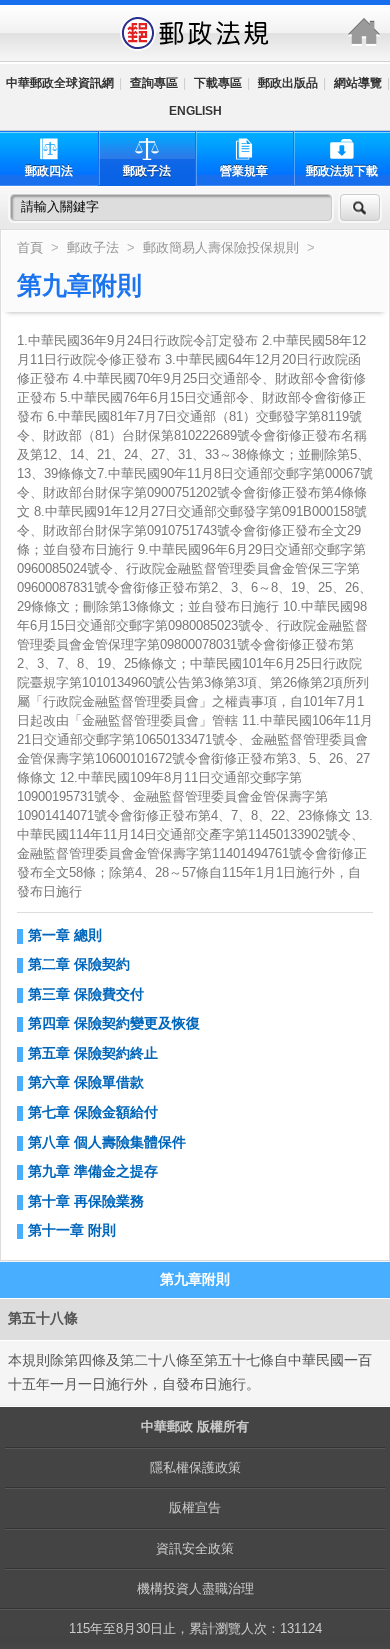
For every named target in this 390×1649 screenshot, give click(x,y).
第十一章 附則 (72, 1230)
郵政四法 (49, 171)
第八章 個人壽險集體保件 (107, 1142)
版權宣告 (195, 1507)
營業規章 (244, 171)
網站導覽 (358, 83)
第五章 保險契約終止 (93, 1053)
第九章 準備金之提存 (93, 1171)
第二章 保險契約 (79, 964)
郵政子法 (147, 171)
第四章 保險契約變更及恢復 (114, 1023)
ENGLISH (195, 111)
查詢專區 (154, 83)
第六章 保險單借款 (86, 1082)
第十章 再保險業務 (86, 1201)
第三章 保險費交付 (86, 994)
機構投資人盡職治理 (195, 1588)
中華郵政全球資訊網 (60, 83)
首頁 (30, 248)
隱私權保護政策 (195, 1467)
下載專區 (218, 83)
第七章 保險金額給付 (93, 1112)
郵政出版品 (288, 83)
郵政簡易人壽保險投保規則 (223, 248)
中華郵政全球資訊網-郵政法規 (195, 33)
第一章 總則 (65, 935)
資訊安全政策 (195, 1548)
